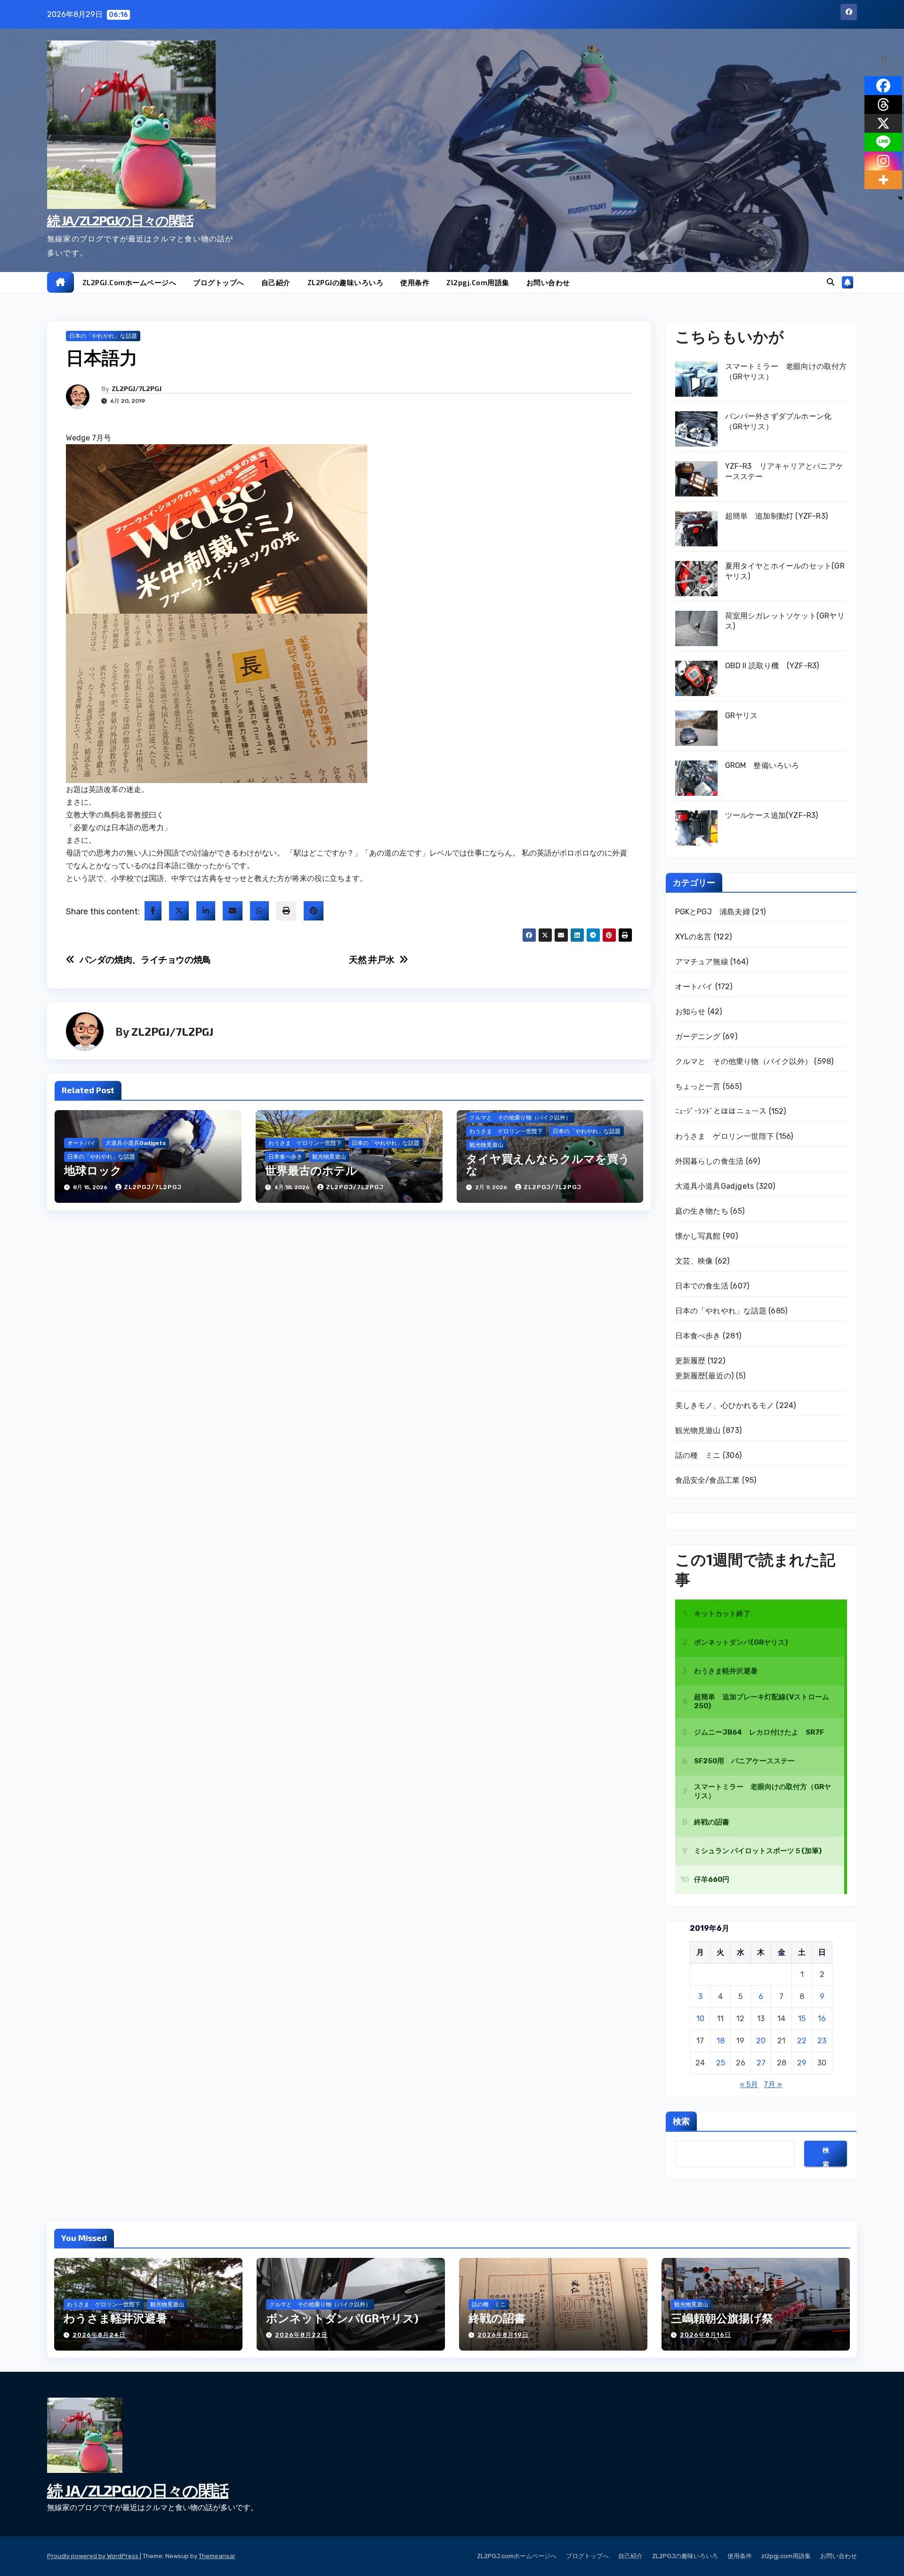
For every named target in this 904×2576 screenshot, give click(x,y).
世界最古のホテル (311, 1170)
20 (761, 2041)
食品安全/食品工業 (708, 1480)
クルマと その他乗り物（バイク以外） (520, 1118)
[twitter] (179, 911)
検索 (681, 2121)
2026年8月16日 (706, 2335)
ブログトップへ (219, 282)
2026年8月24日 (99, 2335)
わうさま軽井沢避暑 (115, 2318)
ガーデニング (698, 1036)
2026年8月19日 (503, 2335)
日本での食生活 (702, 1286)
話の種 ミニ (698, 1455)
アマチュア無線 (702, 962)
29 (802, 2063)
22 (802, 2041)
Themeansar (217, 2556)
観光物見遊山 (329, 1157)
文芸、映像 (694, 1261)
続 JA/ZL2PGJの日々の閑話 (120, 220)
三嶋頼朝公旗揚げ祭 (722, 2318)
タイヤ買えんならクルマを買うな (548, 1164)
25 (721, 2063)
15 (802, 2019)
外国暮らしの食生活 (710, 1161)
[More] (883, 180)
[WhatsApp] (259, 911)
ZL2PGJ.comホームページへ (129, 282)
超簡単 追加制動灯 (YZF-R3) (777, 516)
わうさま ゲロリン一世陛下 (305, 1143)
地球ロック (93, 1170)
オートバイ (81, 1143)
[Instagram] (883, 161)
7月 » (773, 2084)
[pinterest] (314, 911)
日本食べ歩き (285, 1157)
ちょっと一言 (698, 1086)
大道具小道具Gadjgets (136, 1143)
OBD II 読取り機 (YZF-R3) (772, 666)
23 (822, 2041)
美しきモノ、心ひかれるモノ (725, 1405)
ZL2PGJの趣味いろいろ (346, 282)
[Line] (883, 142)
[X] (883, 123)
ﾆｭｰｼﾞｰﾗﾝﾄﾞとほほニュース (721, 1111)
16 (822, 2019)
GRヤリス (742, 716)
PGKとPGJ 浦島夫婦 (713, 912)
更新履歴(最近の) (705, 1376)
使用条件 (415, 282)
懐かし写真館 (698, 1236)
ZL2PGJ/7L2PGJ (137, 388)
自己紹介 (276, 282)
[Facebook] (883, 86)
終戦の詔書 (497, 2318)
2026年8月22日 (301, 2335)
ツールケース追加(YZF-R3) (772, 815)
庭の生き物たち (702, 1211)
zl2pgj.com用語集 (478, 282)
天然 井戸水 (372, 960)
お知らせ (690, 1012)
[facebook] (153, 911)
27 (761, 2063)
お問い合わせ (548, 282)
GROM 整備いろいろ (762, 765)
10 (700, 2019)
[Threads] (883, 104)
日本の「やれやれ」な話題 (103, 336)
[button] (831, 282)
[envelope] (233, 911)
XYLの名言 (694, 937)
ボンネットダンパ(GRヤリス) (342, 2318)
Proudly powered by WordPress (93, 2556)
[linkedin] (206, 911)
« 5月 (749, 2084)
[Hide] (900, 198)
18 (721, 2041)
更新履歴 (690, 1361)
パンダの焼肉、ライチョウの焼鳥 (145, 960)
